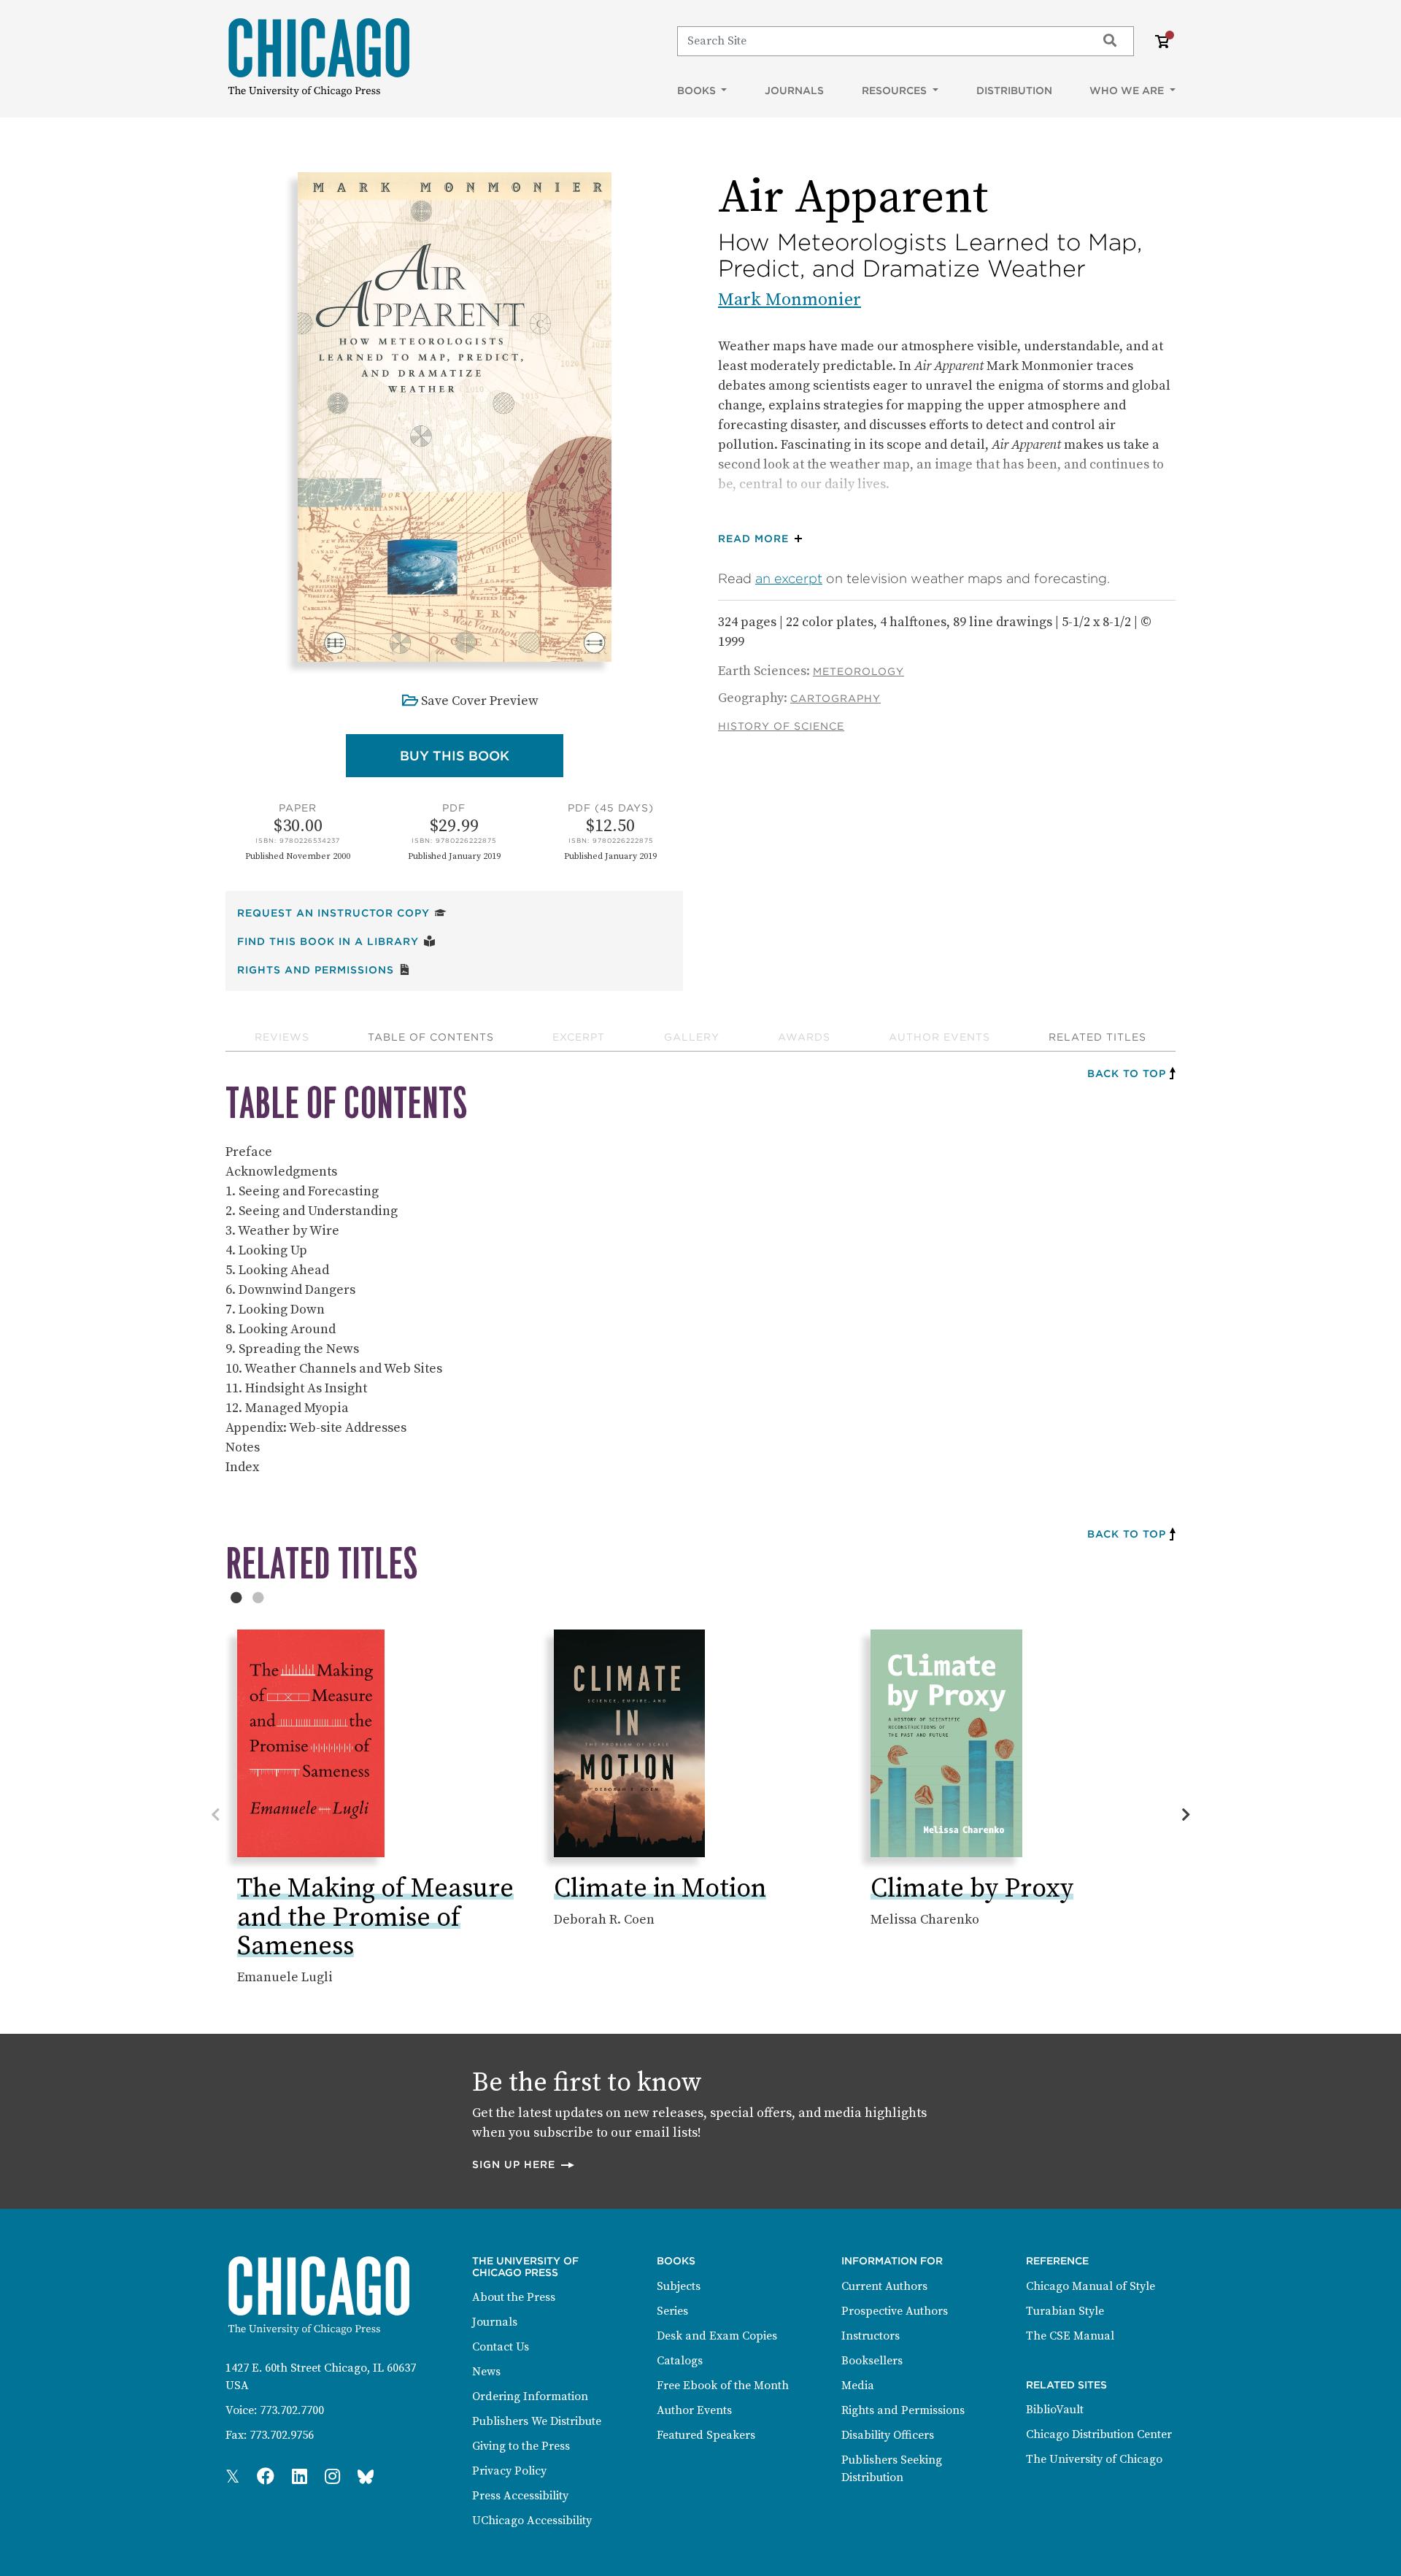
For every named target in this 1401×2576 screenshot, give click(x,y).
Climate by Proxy (972, 1889)
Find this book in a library (336, 941)
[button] (764, 539)
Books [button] (698, 90)
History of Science (781, 726)
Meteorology (858, 671)
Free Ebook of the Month (723, 2386)
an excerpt (789, 578)
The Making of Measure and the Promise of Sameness (375, 1918)
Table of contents (431, 1037)
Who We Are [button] (1128, 90)
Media (858, 2386)
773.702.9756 (282, 2435)
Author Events (939, 1037)
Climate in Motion (660, 1889)
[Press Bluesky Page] (366, 2477)
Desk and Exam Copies (717, 2336)
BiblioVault (1055, 2410)
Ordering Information (530, 2396)
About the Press (514, 2297)
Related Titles (1097, 1037)
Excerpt (579, 1037)
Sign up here (524, 2164)
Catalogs (680, 2361)
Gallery (692, 1037)
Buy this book (482, 755)
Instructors (871, 2336)
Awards (804, 1037)
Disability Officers (888, 2435)
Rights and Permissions (324, 969)
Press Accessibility (520, 2496)
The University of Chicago (1094, 2459)
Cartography (835, 698)
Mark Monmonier (790, 300)
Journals (794, 90)
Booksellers (872, 2361)
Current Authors (884, 2286)
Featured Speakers (706, 2435)
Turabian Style (1065, 2311)
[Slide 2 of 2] (258, 1597)
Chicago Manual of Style (1091, 2286)
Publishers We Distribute (537, 2421)
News (486, 2372)
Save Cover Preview (480, 701)
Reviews (282, 1037)
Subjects (679, 2286)
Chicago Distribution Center (1099, 2434)
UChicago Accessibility (532, 2521)
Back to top (1127, 1073)
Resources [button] (896, 90)
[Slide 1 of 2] (236, 1597)
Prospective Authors (895, 2311)
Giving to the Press (521, 2446)
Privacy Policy (509, 2471)
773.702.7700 (292, 2410)
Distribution (1014, 90)
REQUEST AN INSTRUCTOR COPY (342, 913)
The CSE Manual (1070, 2336)
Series (672, 2311)
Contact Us (501, 2347)
